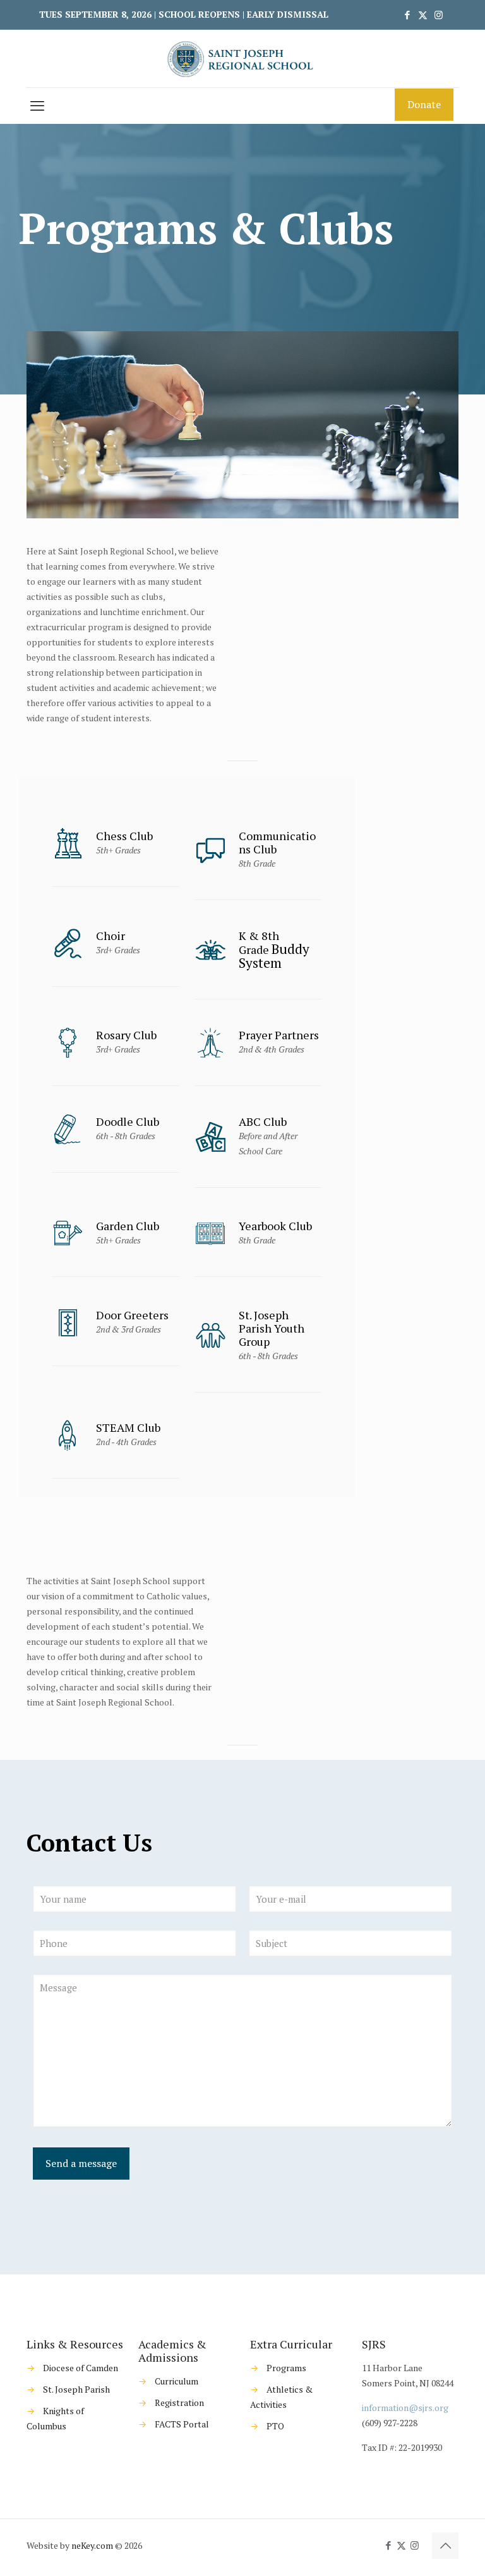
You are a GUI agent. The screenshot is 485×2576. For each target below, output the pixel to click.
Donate (424, 104)
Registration (179, 2402)
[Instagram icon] (439, 15)
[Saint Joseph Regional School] (242, 58)
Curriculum (177, 2381)
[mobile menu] (37, 106)
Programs (286, 2368)
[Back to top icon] (445, 2546)
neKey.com (92, 2545)
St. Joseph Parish (76, 2389)
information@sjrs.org (405, 2408)
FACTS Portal (182, 2424)
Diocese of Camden (81, 2368)
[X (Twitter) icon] (423, 15)
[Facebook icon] (407, 15)
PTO (275, 2426)
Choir (111, 936)
